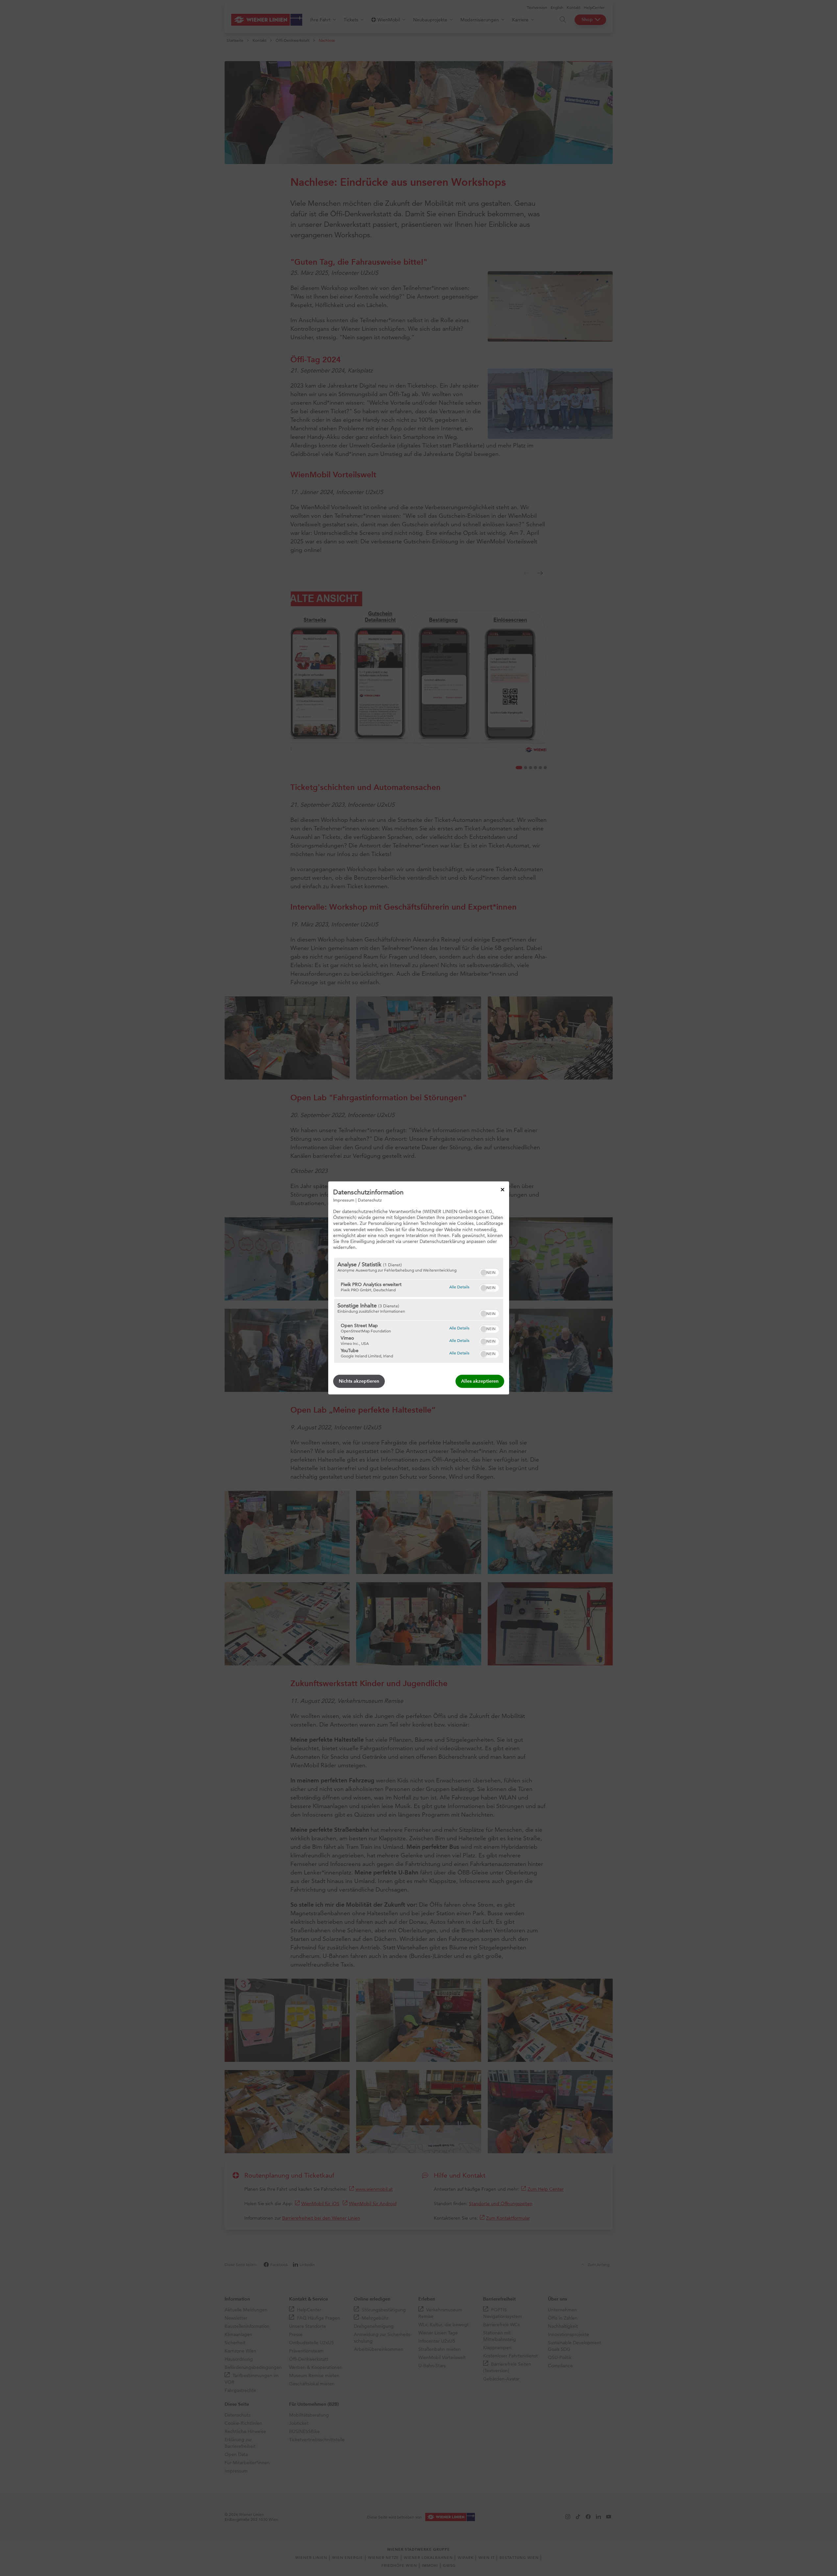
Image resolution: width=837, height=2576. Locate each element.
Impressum (344, 1200)
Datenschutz (370, 1200)
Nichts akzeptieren (359, 1381)
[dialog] (419, 1288)
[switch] (489, 1272)
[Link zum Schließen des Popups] (503, 1190)
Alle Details (459, 1287)
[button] (483, 1273)
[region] (419, 1310)
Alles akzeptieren (480, 1381)
